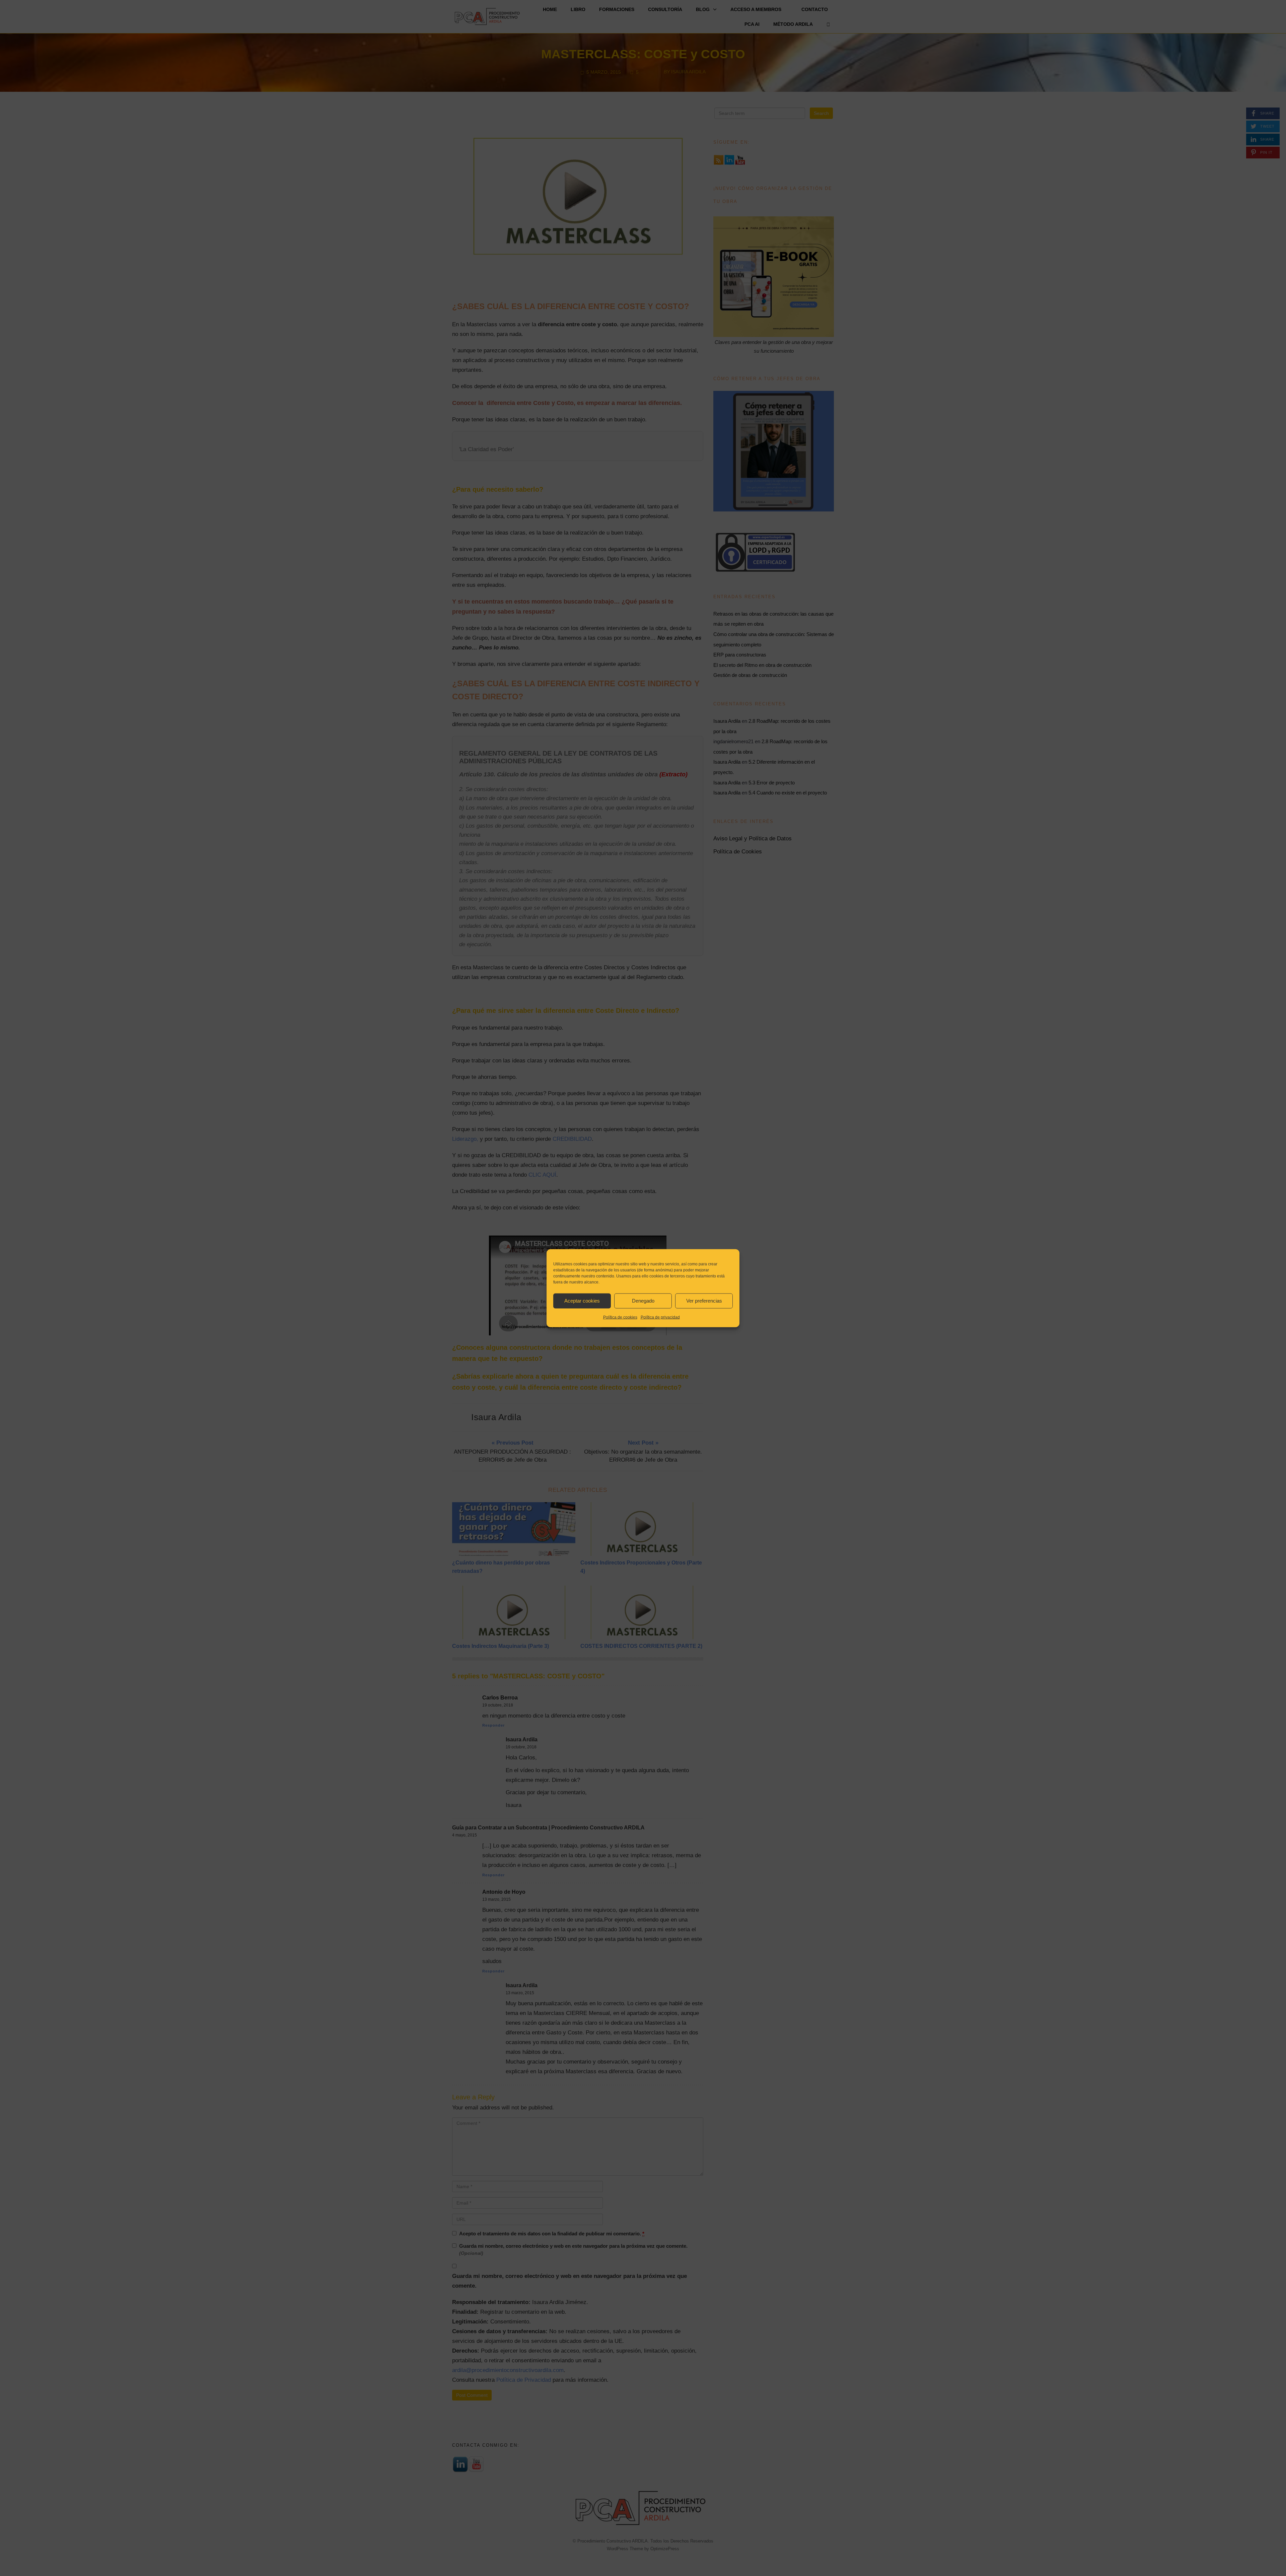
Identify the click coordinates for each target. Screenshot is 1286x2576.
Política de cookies (620, 1317)
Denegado (643, 1301)
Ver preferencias (704, 1301)
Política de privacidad (660, 1317)
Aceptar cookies (582, 1301)
